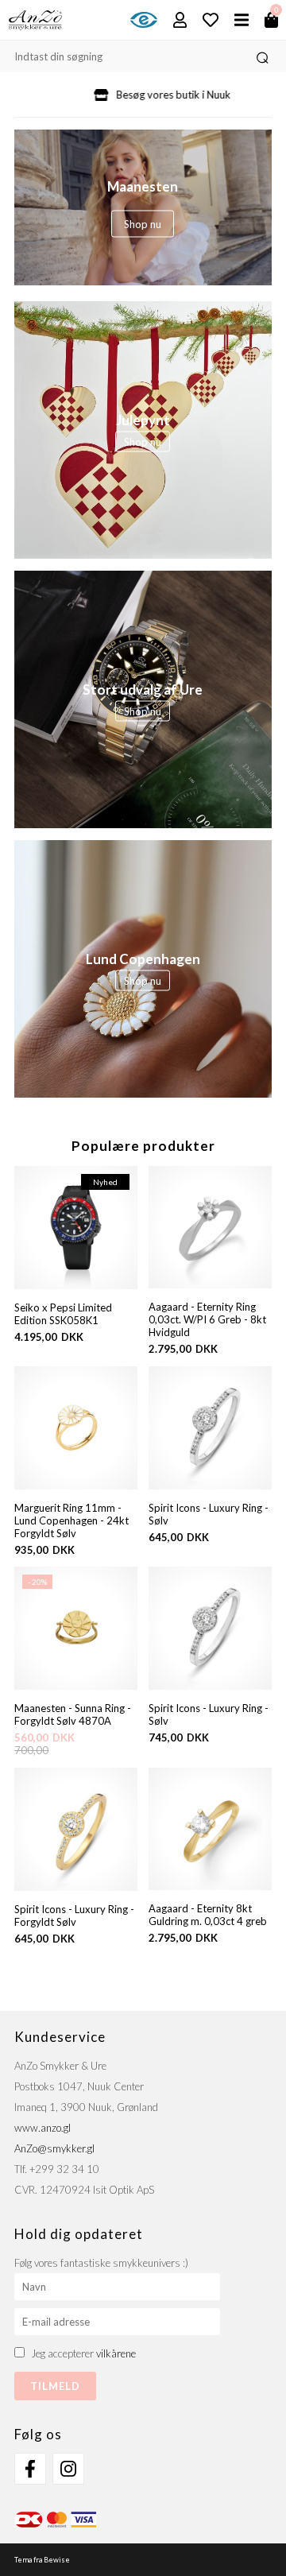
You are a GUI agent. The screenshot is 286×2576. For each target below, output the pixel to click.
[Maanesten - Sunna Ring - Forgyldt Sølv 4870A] (76, 1686)
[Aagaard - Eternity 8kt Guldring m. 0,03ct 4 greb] (210, 1829)
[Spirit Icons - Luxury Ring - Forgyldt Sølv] (76, 1829)
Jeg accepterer (83, 2353)
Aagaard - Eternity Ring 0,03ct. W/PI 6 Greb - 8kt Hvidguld (207, 1319)
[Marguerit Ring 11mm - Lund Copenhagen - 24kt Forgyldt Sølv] (76, 1428)
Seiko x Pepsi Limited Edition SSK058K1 (63, 1314)
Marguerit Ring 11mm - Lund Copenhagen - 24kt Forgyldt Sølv (71, 1520)
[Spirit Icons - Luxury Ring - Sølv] (210, 1428)
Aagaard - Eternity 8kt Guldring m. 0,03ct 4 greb (208, 1915)
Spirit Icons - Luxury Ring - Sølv (209, 1514)
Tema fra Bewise (42, 2560)
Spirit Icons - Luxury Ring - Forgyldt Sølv (74, 1916)
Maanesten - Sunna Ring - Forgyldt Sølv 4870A (73, 1714)
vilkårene (116, 2353)
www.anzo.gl (43, 2128)
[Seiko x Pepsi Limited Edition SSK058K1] (76, 1228)
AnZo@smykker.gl (54, 2148)
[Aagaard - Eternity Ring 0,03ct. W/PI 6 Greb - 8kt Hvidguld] (210, 1228)
